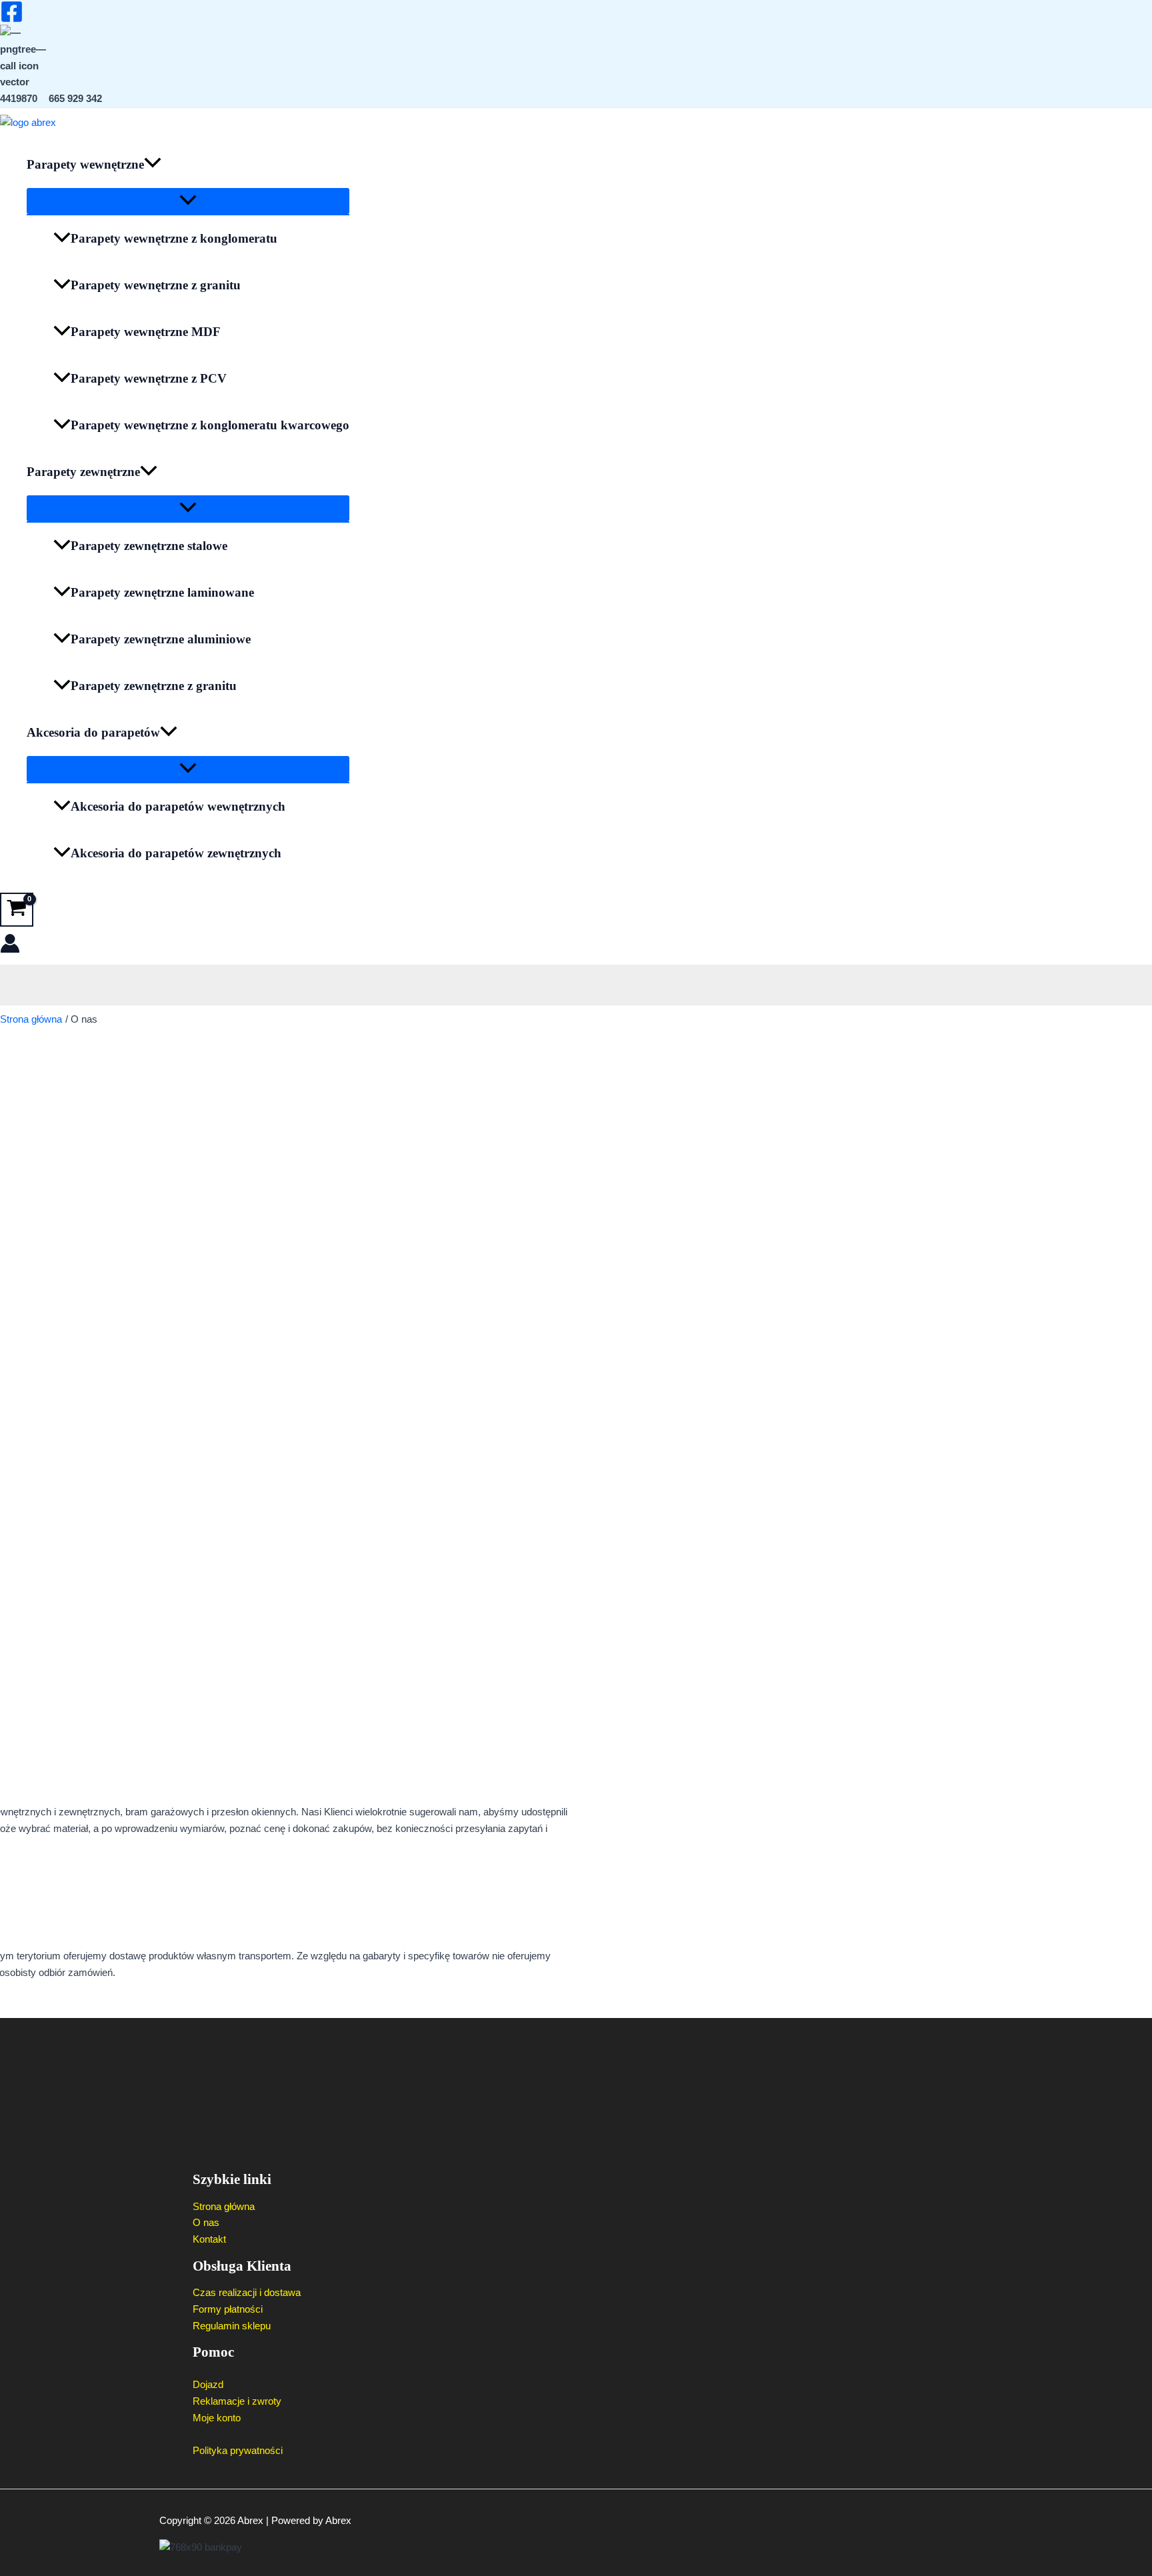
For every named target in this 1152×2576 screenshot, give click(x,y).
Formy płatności (228, 2309)
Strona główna (224, 2206)
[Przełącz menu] (188, 201)
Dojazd (208, 2384)
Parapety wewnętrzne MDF (146, 332)
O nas (206, 2222)
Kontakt (209, 2239)
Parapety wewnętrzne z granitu (156, 285)
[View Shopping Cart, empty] (17, 910)
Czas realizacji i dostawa (247, 2292)
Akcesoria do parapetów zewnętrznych (176, 853)
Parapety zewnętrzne (83, 472)
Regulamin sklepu (232, 2326)
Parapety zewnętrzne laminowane (162, 592)
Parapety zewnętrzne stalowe (149, 546)
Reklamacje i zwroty (237, 2401)
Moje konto (217, 2418)
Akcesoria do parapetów (93, 732)
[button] (153, 165)
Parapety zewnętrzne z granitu (154, 686)
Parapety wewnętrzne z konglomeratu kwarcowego (210, 425)
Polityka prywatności (238, 2450)
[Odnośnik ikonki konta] (10, 946)
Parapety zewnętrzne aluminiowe (161, 639)
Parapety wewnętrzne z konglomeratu (174, 238)
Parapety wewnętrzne (85, 164)
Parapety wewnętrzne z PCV (149, 378)
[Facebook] (12, 20)
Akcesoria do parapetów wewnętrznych (178, 806)
